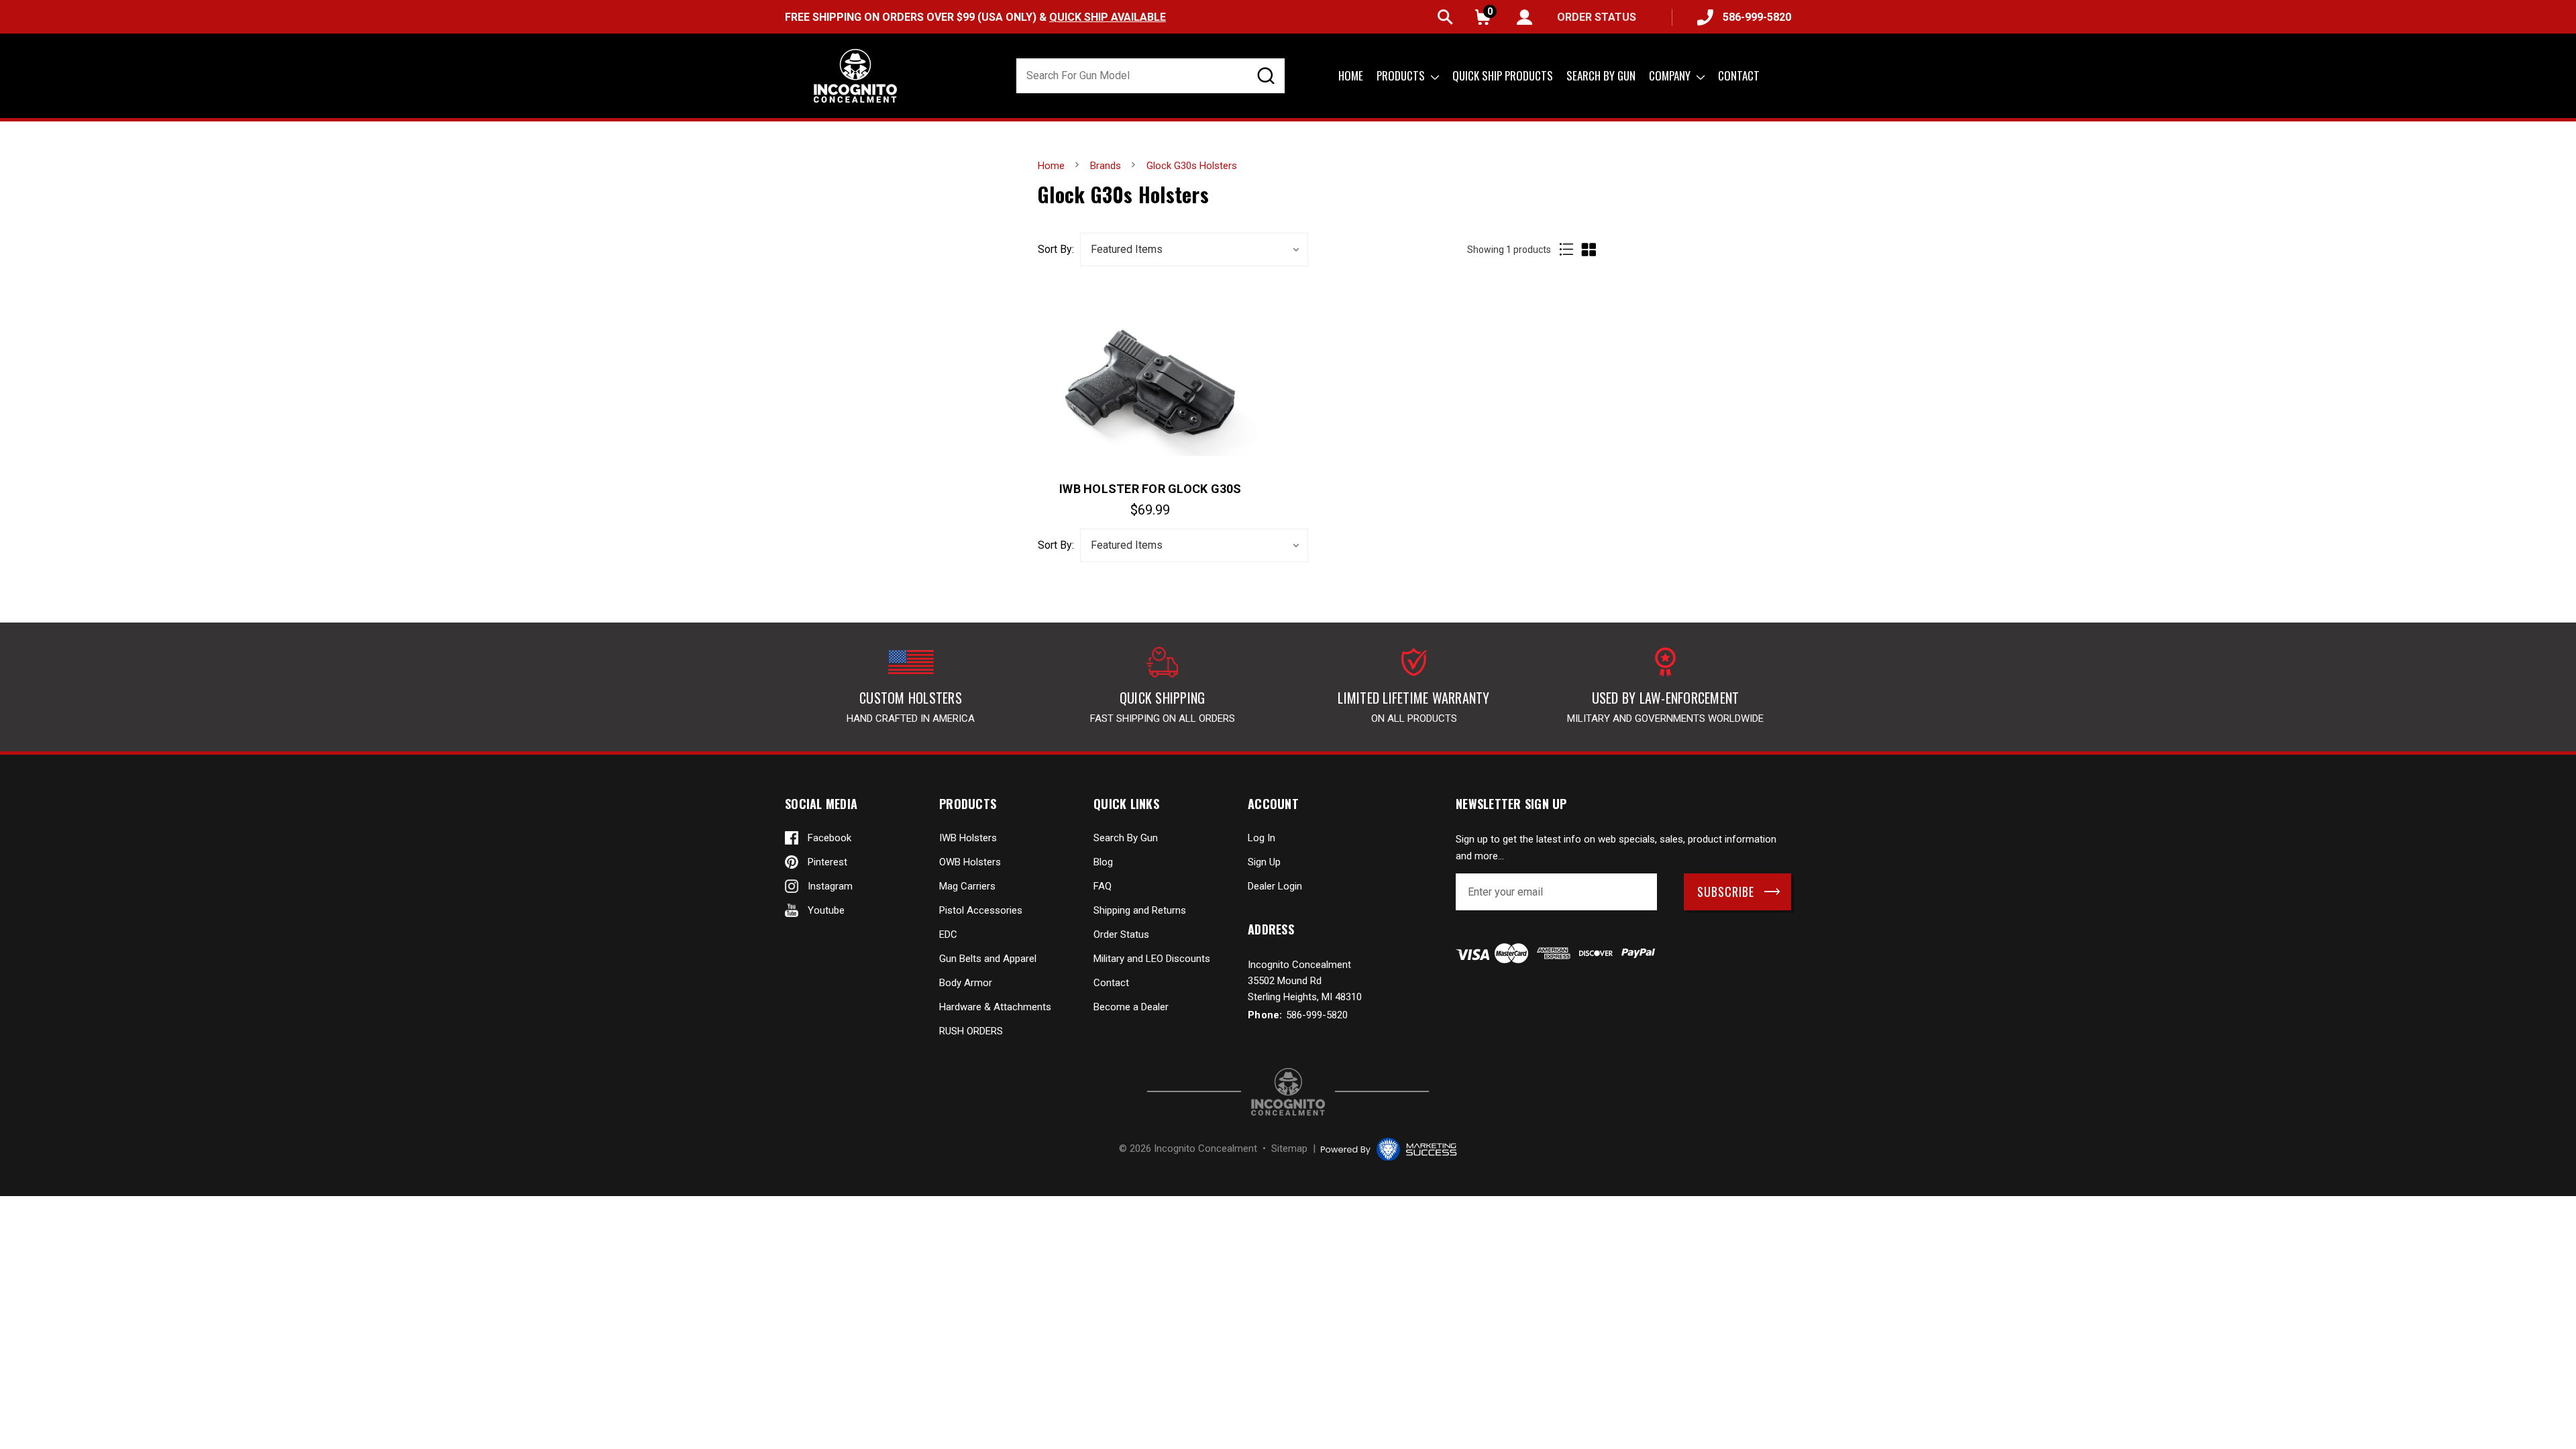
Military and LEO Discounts (1152, 959)
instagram (830, 886)
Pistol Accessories (981, 910)
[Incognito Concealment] (1288, 1092)
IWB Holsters (968, 838)
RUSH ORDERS (971, 1031)
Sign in (1524, 17)
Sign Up (1264, 862)
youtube (826, 910)
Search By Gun (1126, 838)
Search (1445, 17)
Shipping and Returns (1140, 910)
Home (1351, 75)
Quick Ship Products (1503, 75)
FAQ (1103, 886)
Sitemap (1289, 1148)
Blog (1103, 862)
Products (1402, 75)
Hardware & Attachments (995, 1007)
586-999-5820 (1757, 17)
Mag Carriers (967, 886)
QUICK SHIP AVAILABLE (1108, 17)
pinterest (827, 862)
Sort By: (1056, 250)
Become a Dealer (1131, 1007)
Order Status (1121, 934)
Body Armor (966, 983)
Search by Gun (1601, 75)
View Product (1150, 382)
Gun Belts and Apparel (988, 959)
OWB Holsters (970, 862)
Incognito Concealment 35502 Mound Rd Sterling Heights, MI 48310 (1305, 981)
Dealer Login (1275, 886)
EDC (948, 934)
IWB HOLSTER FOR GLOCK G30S (1150, 489)
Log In (1262, 838)
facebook (829, 838)
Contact (1739, 75)
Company (1671, 75)
